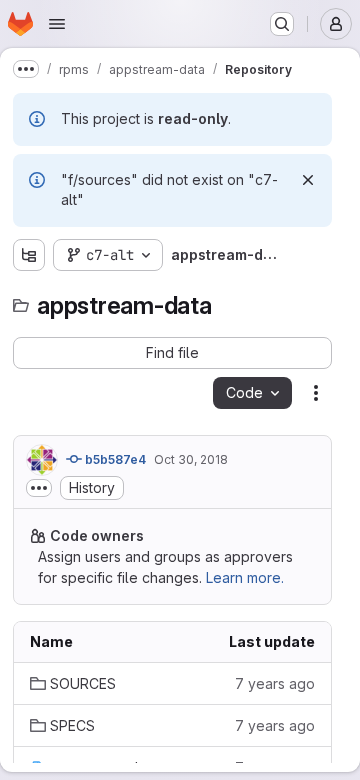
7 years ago (275, 683)
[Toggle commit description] (39, 488)
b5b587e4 (114, 459)
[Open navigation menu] (57, 24)
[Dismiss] (308, 180)
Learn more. (245, 577)
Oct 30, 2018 (191, 459)
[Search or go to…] (282, 24)
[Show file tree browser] (29, 255)
